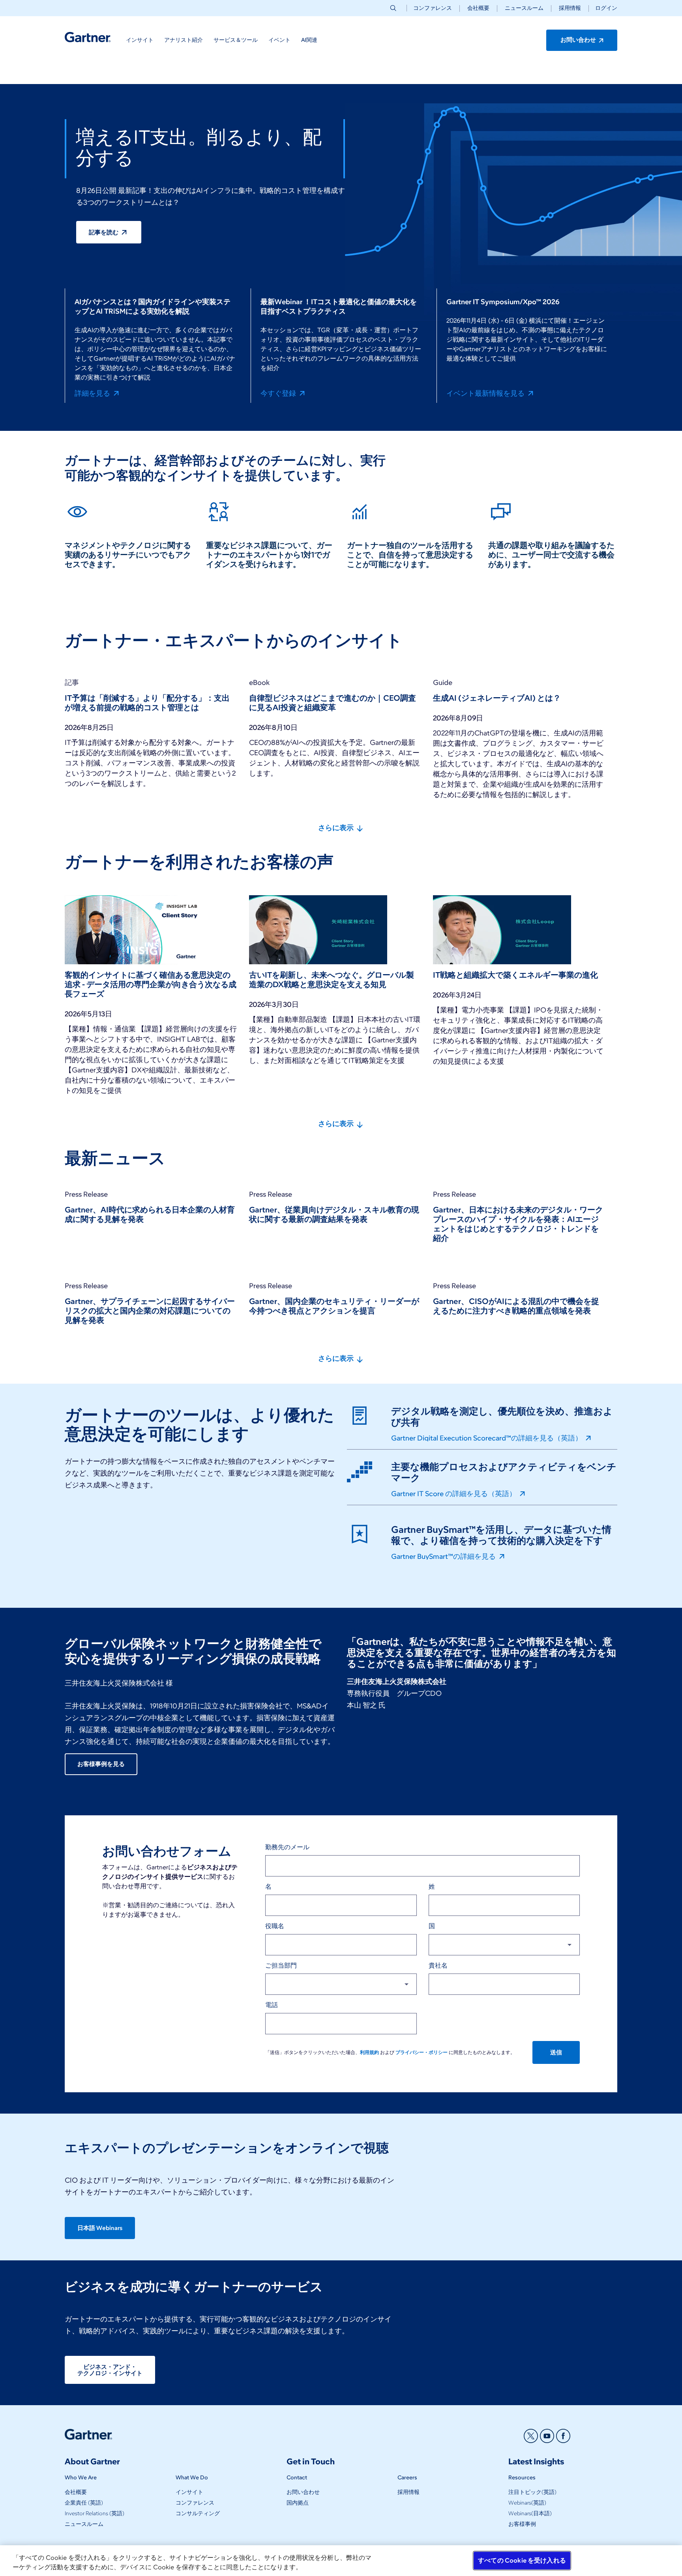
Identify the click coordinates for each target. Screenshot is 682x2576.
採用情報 (570, 8)
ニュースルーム (524, 8)
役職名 (275, 1926)
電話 (272, 2005)
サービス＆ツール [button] (236, 40)
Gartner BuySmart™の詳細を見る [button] (444, 1556)
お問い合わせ (303, 2492)
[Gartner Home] (88, 37)
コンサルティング (198, 2513)
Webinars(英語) (527, 2503)
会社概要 (478, 8)
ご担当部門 (281, 1965)
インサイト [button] (140, 40)
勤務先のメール (287, 1847)
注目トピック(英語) (532, 2492)
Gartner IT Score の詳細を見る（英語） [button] (454, 1493)
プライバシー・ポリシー (422, 2052)
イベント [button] (279, 40)
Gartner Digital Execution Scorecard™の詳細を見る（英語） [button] (487, 1438)
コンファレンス (433, 8)
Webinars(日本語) (530, 2513)
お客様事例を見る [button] (101, 1764)
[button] (603, 8)
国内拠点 (298, 2503)
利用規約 (369, 2052)
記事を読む (104, 232)
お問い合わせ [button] (579, 40)
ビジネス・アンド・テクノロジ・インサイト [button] (110, 2370)
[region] (341, 2561)
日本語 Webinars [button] (100, 2228)
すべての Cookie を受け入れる (522, 2560)
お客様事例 (522, 2524)
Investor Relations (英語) (95, 2513)
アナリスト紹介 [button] (184, 40)
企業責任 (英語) (84, 2503)
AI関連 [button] (309, 40)
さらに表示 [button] (337, 828)
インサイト (189, 2492)
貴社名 (438, 1965)
